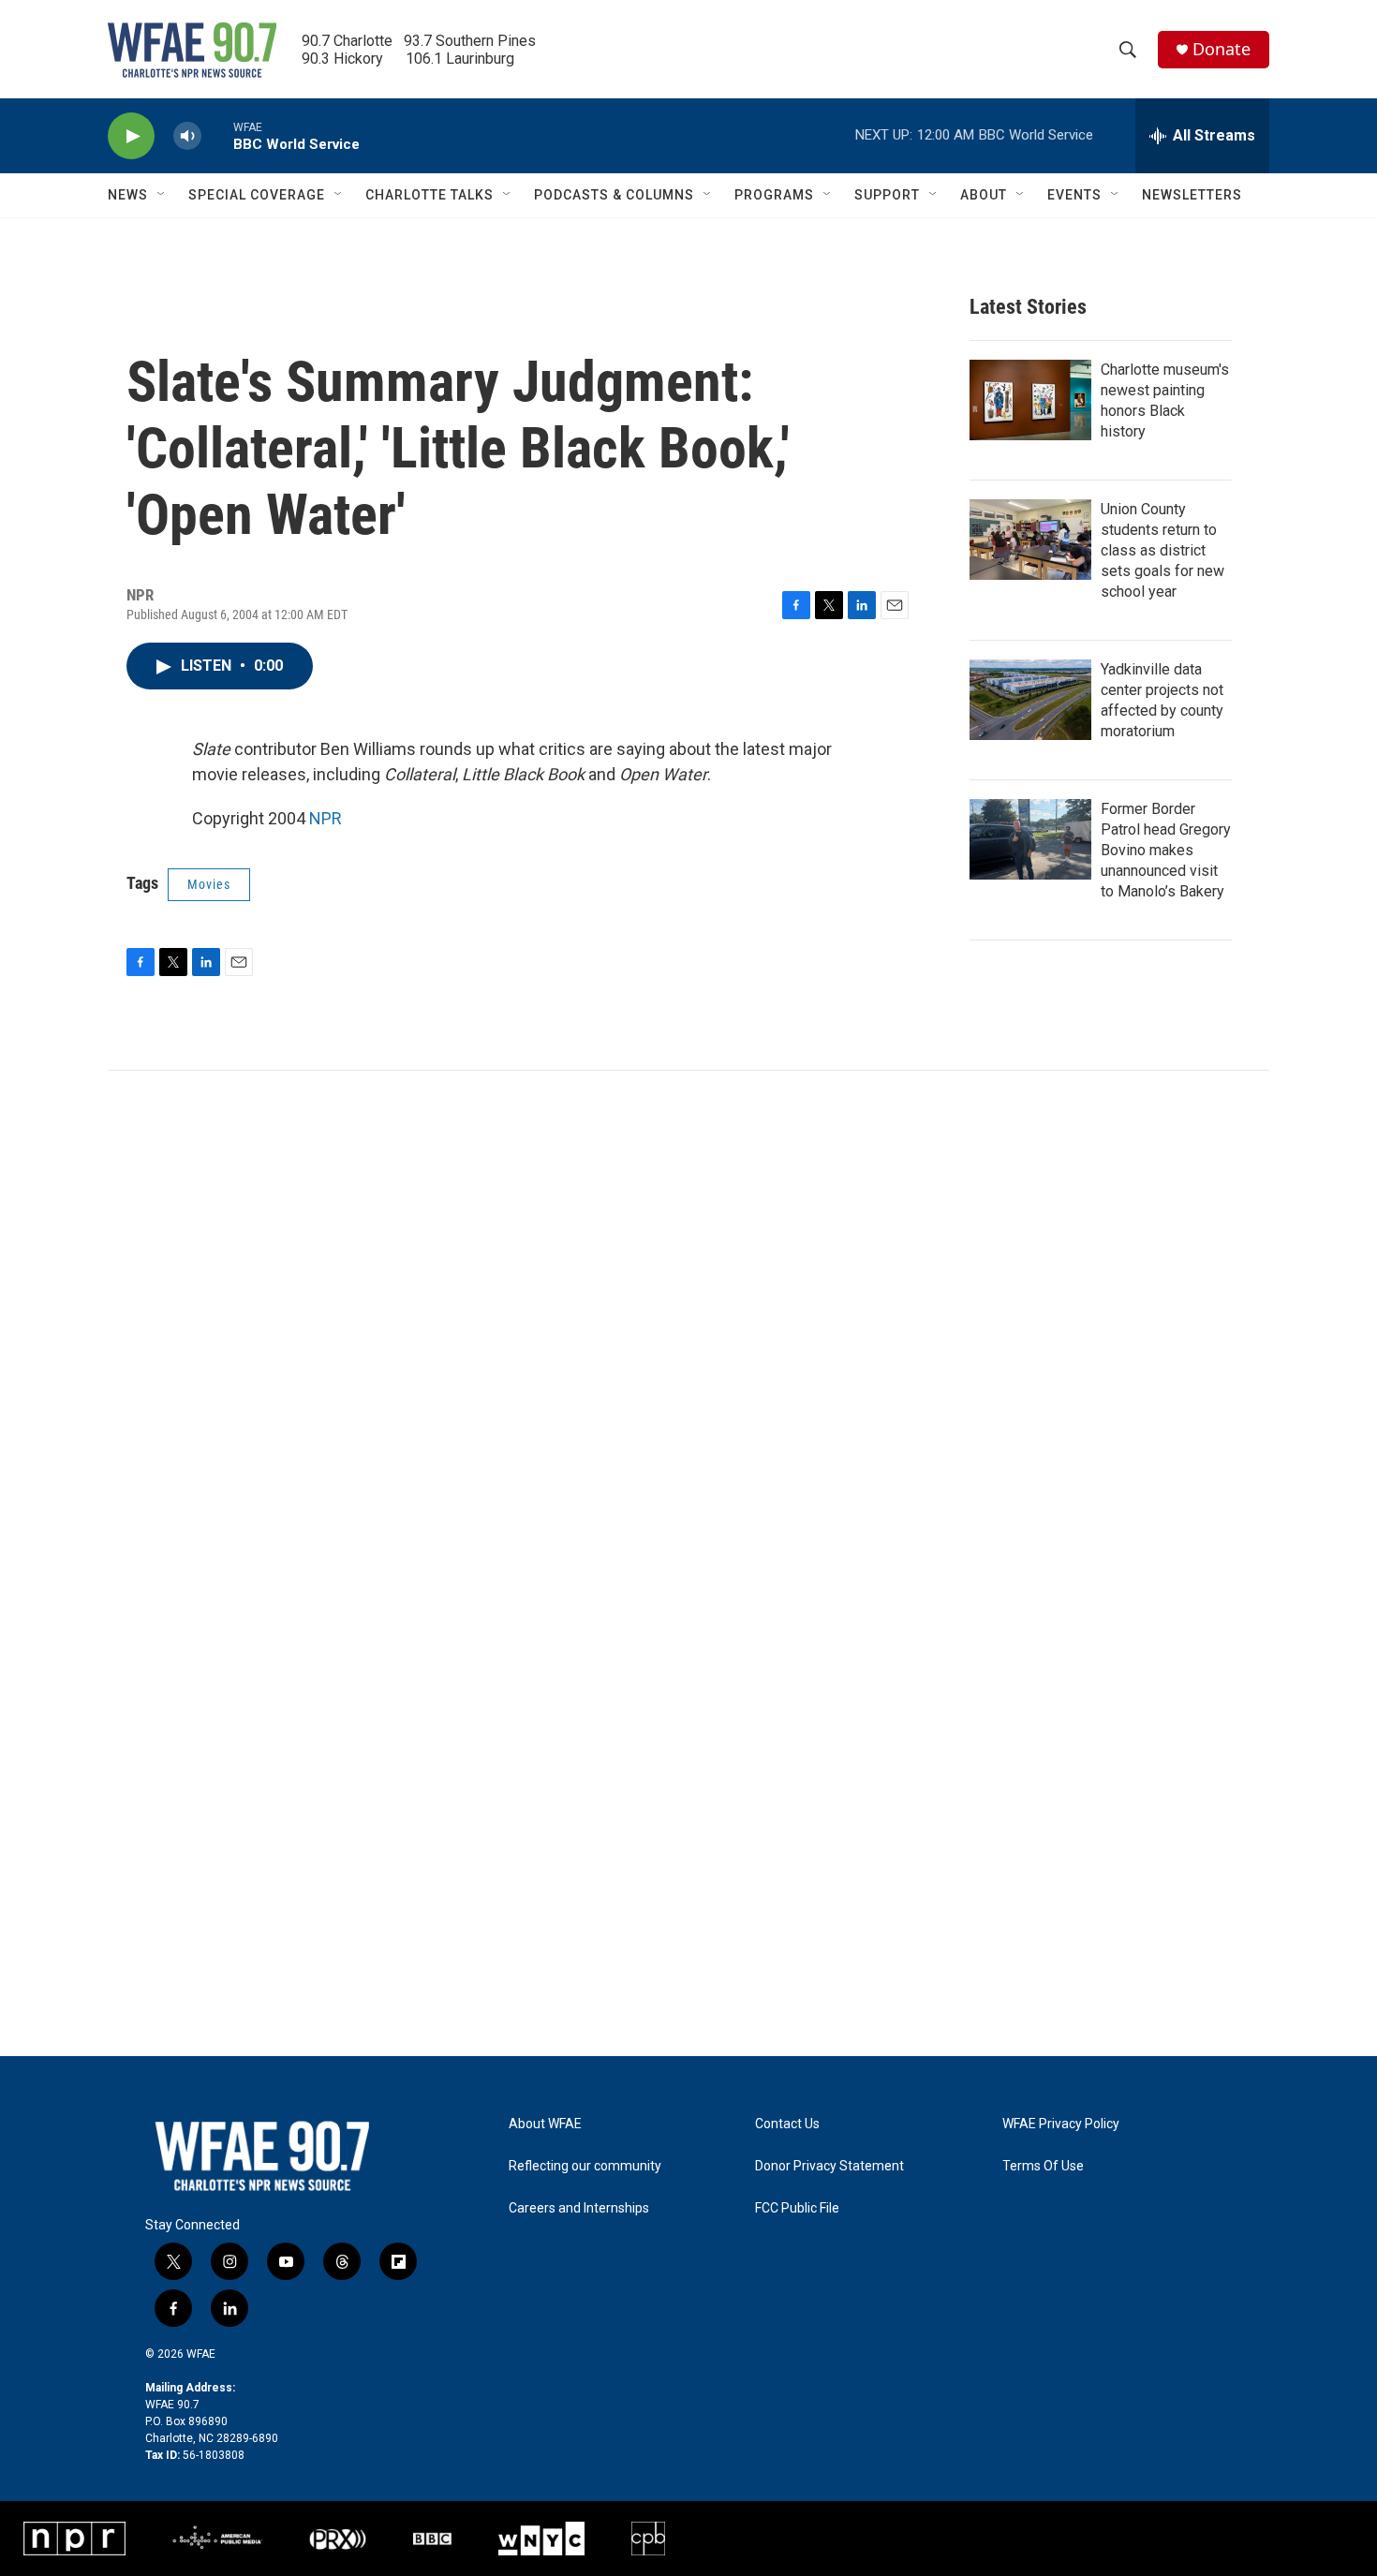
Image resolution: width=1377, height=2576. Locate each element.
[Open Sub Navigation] (162, 195)
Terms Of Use (1043, 2166)
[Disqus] (688, 1324)
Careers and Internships (579, 2208)
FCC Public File (797, 2208)
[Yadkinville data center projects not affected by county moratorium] (1030, 700)
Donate (1222, 49)
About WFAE (545, 2124)
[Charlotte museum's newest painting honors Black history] (1030, 400)
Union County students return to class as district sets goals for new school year (1162, 550)
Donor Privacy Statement (829, 2166)
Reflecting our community (585, 2166)
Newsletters (1192, 195)
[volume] (187, 136)
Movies (209, 884)
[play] (131, 136)
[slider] (217, 135)
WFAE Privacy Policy (1061, 2124)
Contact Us (787, 2124)
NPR (326, 818)
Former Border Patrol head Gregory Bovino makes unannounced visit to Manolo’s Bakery (1166, 850)
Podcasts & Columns (614, 195)
